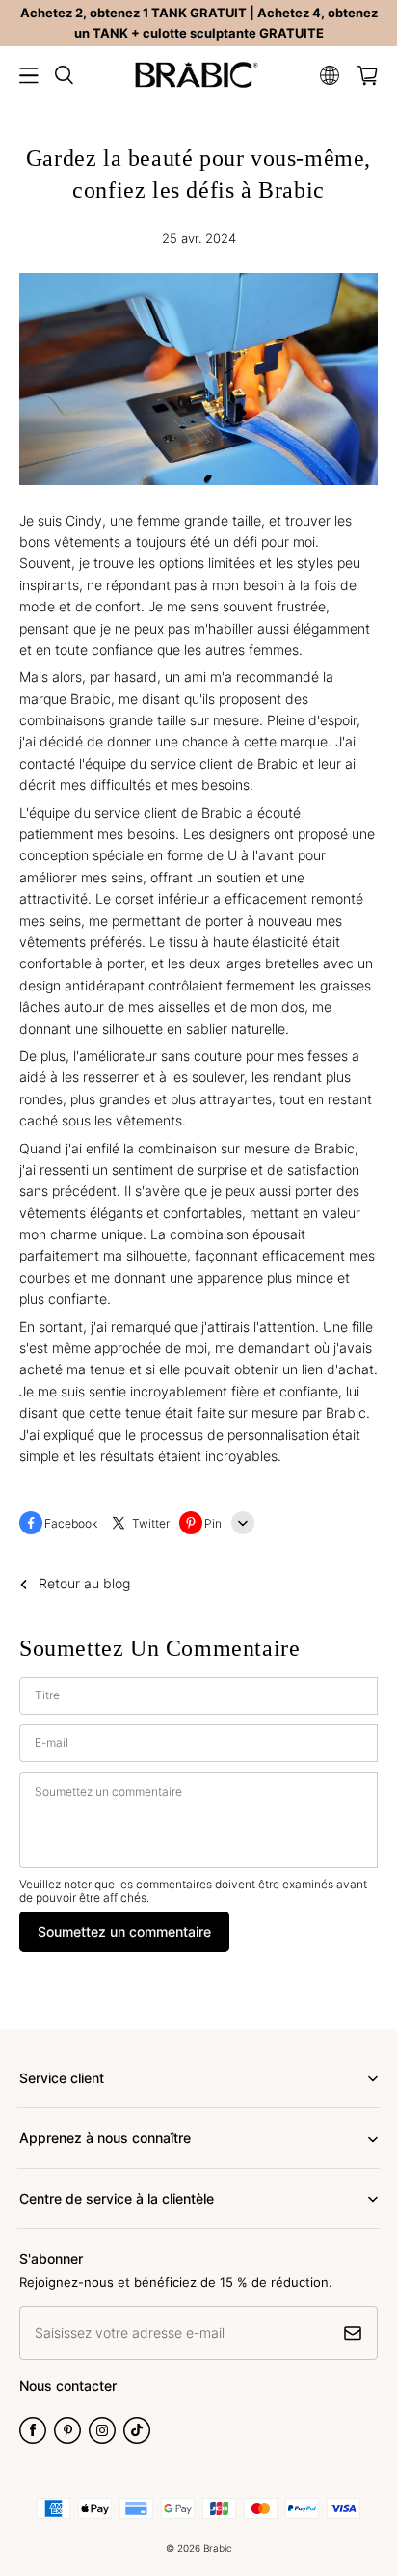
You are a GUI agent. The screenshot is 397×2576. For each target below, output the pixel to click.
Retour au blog (84, 1583)
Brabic (218, 2548)
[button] (29, 75)
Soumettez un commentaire (124, 1931)
